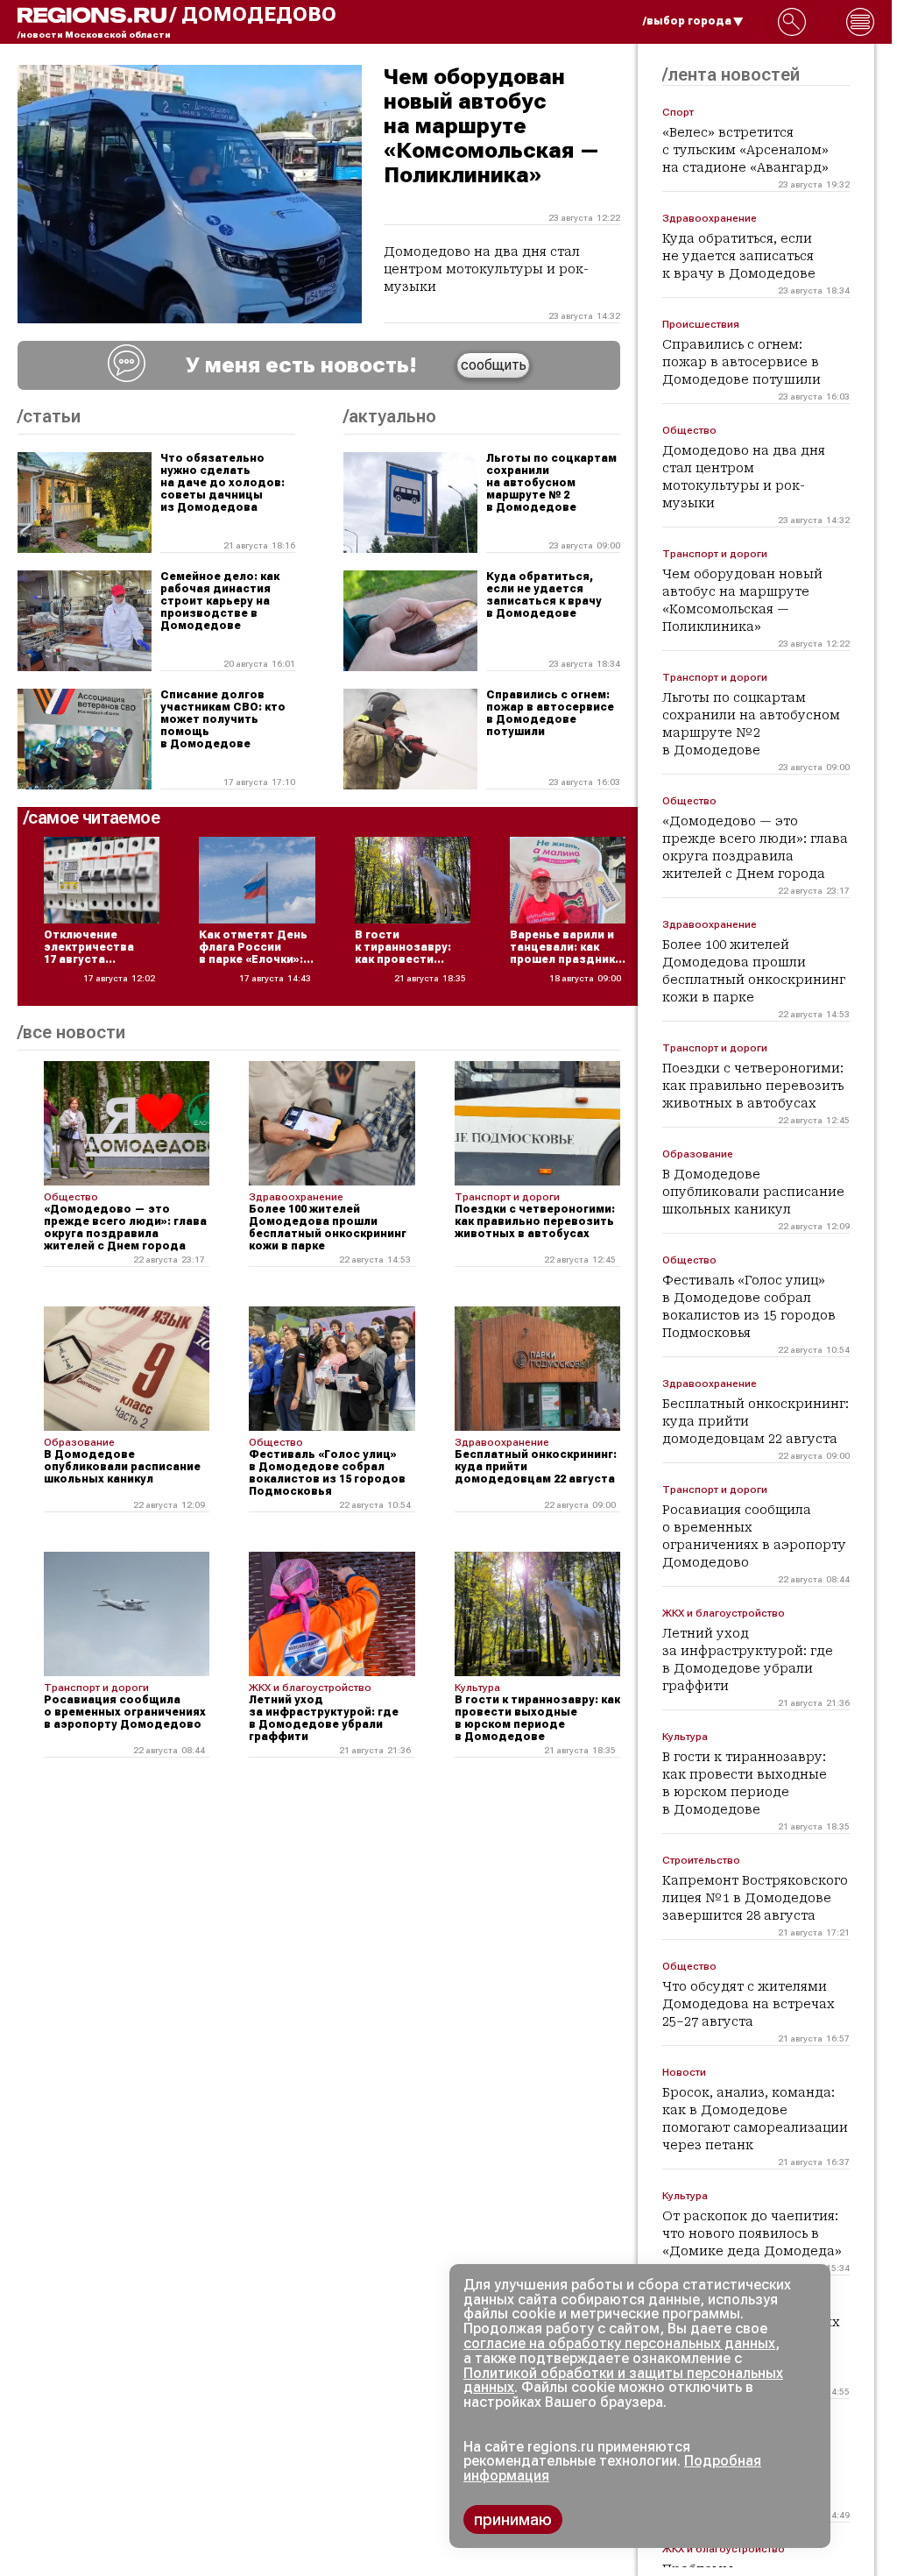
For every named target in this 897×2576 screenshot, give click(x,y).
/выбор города (687, 21)
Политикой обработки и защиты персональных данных (623, 2381)
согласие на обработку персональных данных (619, 2343)
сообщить (494, 365)
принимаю (513, 2519)
